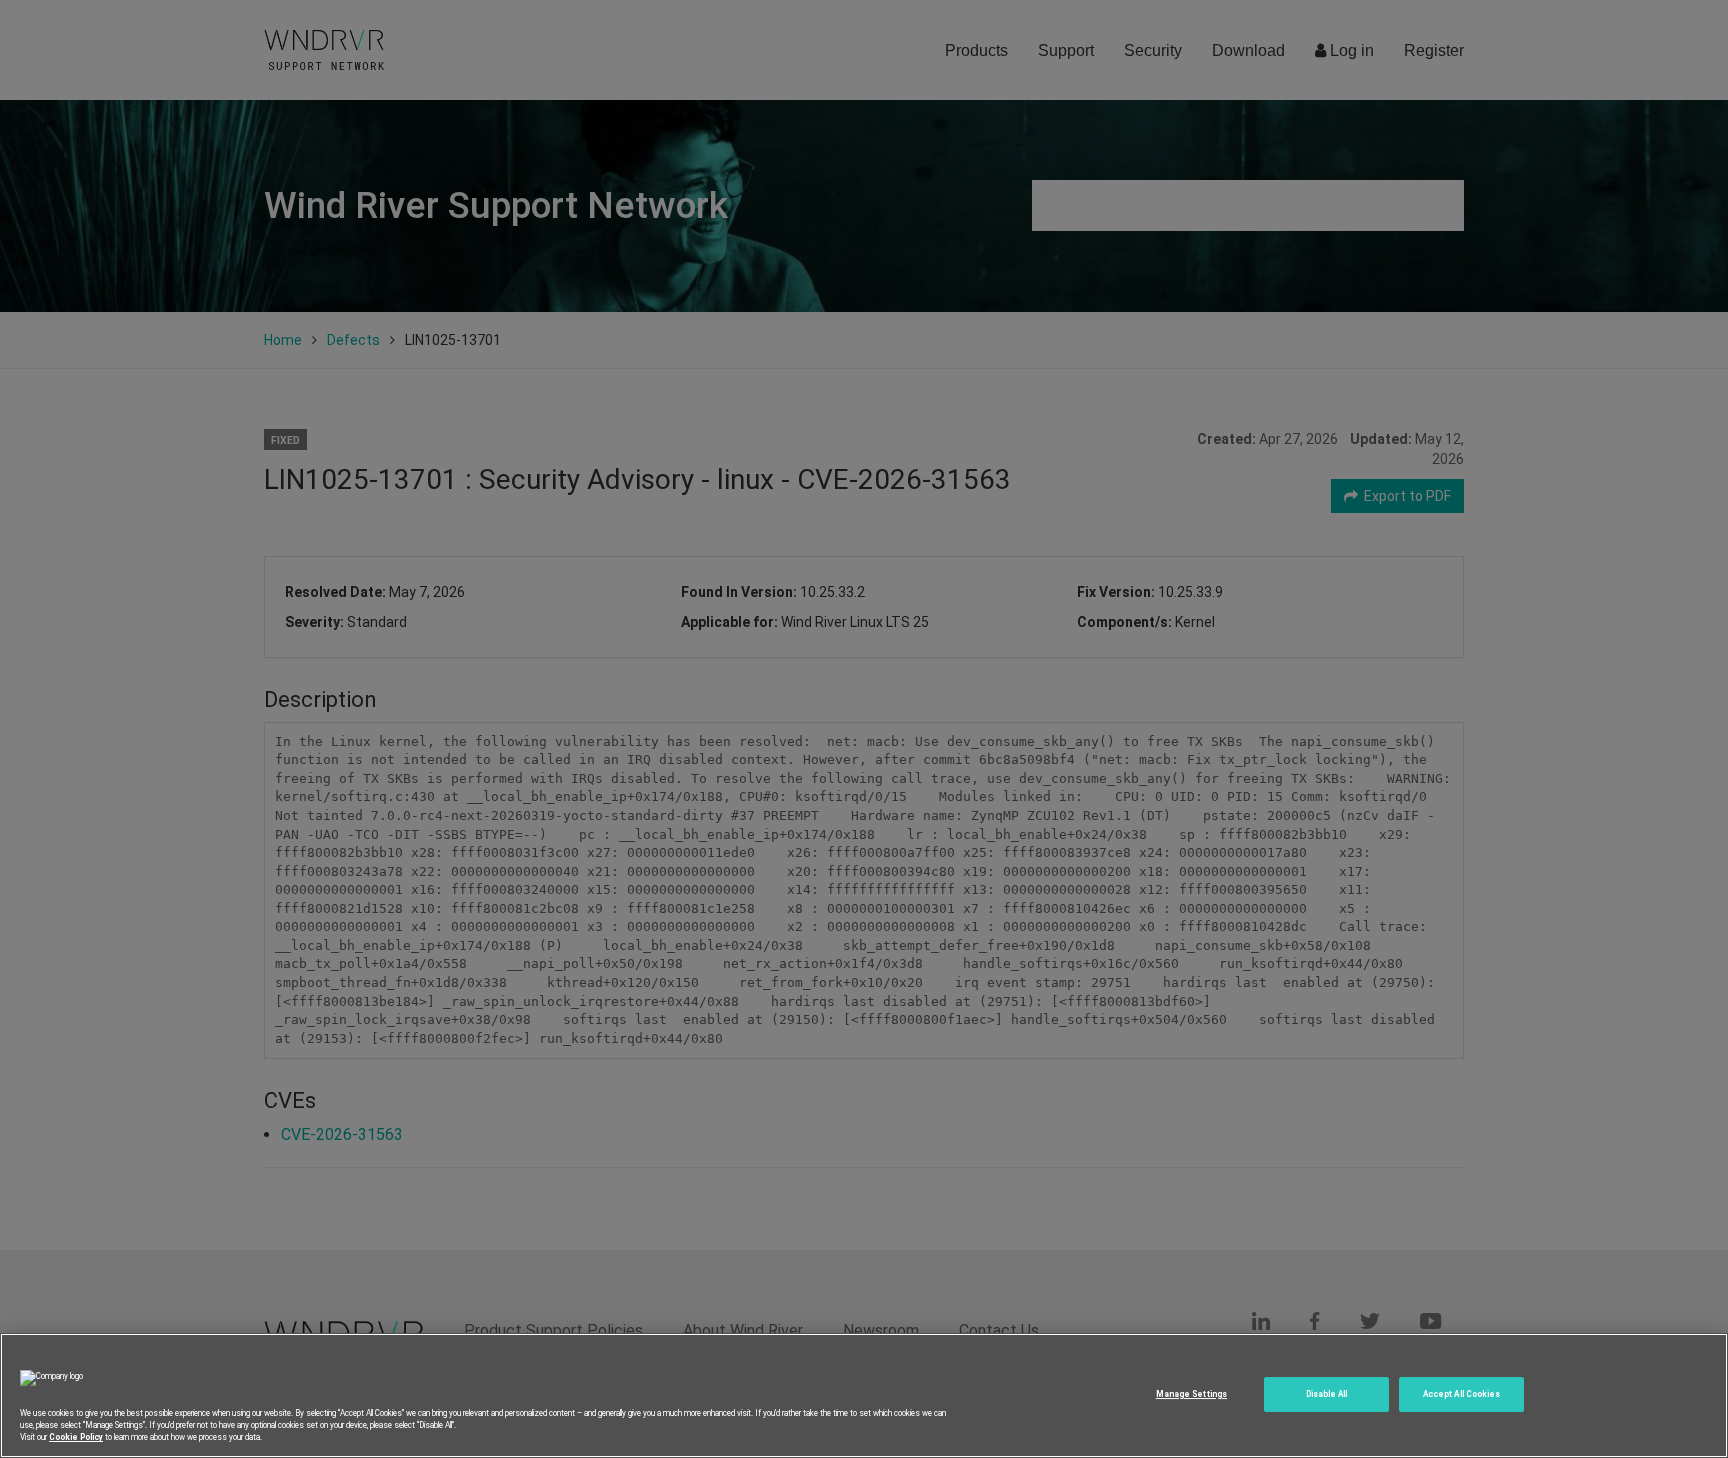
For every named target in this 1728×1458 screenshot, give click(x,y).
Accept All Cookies (1461, 1394)
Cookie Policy (76, 1437)
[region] (864, 1395)
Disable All (1327, 1394)
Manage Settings (1191, 1394)
